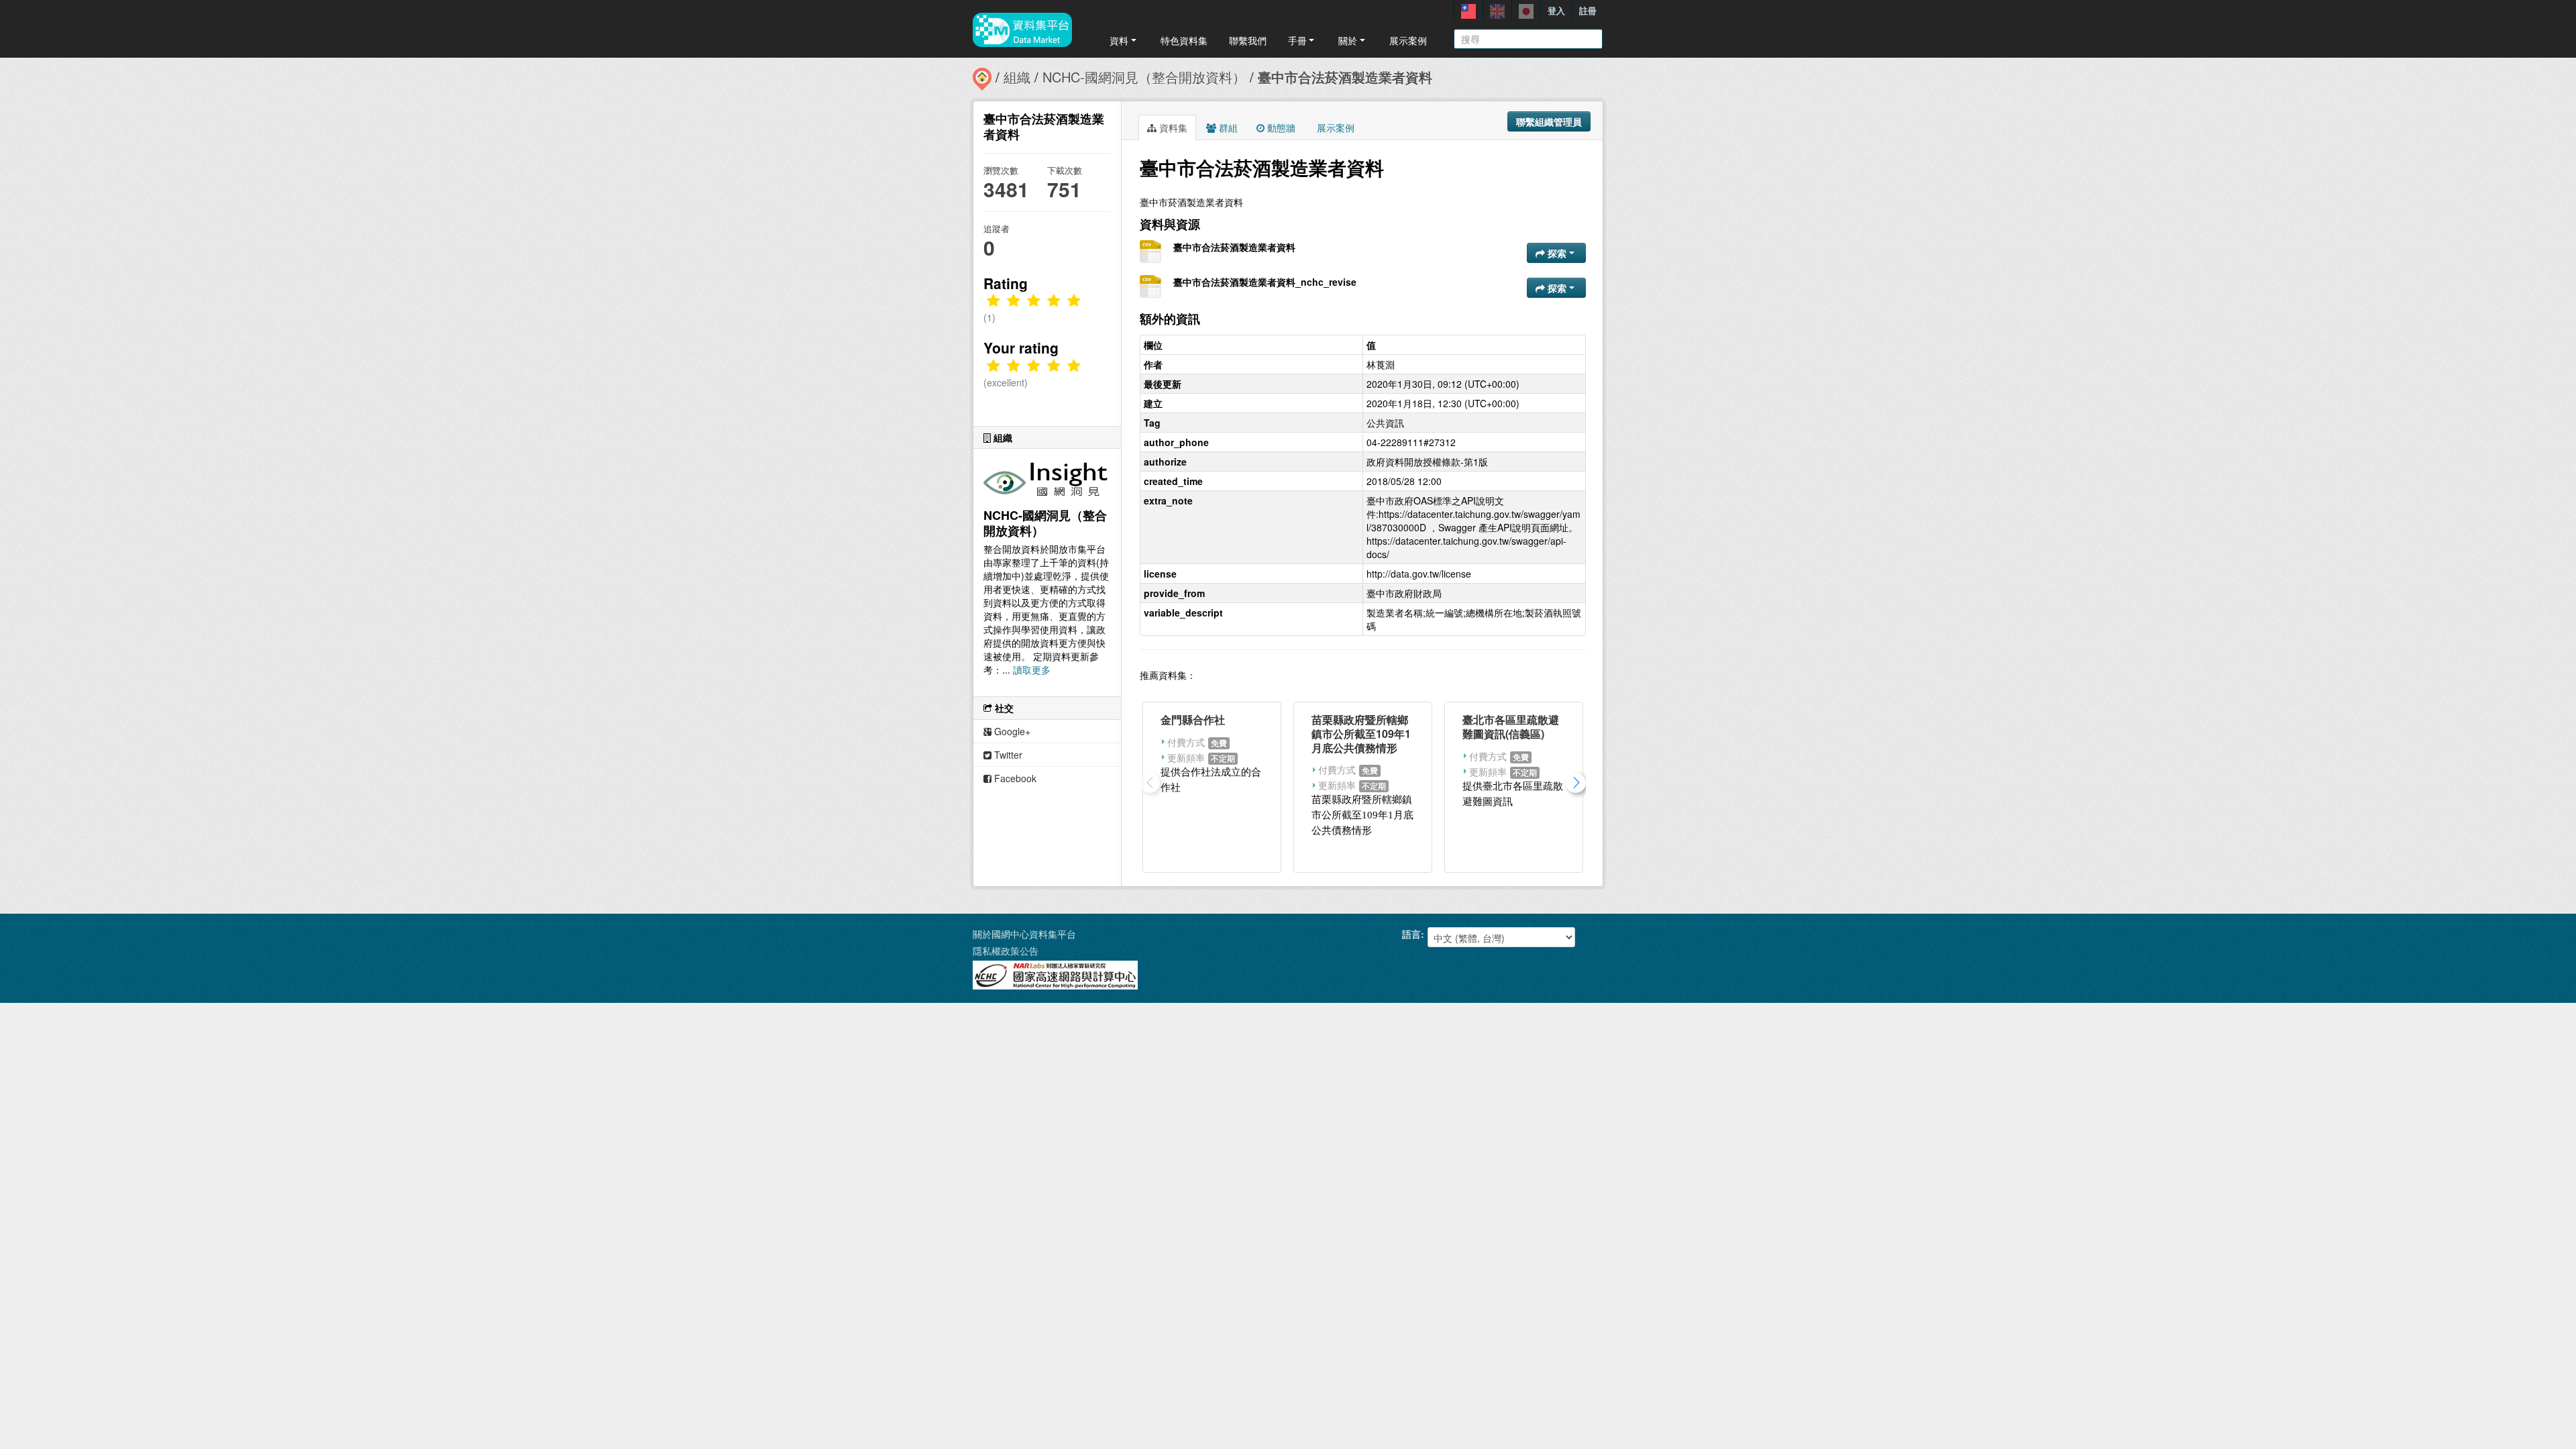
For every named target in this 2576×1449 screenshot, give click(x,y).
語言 (1411, 934)
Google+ (1011, 731)
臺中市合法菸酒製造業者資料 (1345, 77)
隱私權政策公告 (1006, 951)
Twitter (1007, 755)
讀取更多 (1032, 669)
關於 (1348, 40)
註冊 (1588, 10)
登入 (1556, 10)
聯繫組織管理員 (1549, 121)
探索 (1557, 253)
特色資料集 (1184, 40)
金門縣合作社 (1193, 719)
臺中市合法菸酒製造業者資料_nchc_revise (1265, 282)
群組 (1227, 127)
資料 (1119, 40)
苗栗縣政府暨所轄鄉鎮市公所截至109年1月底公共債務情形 (1361, 734)
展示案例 (1408, 40)
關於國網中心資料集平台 (1024, 934)
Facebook (1014, 778)
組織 (1017, 77)
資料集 (1172, 127)
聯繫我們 (1248, 40)
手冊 (1297, 40)
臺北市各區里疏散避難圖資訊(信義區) (1511, 727)
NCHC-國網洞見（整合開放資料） (1144, 77)
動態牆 (1280, 127)
